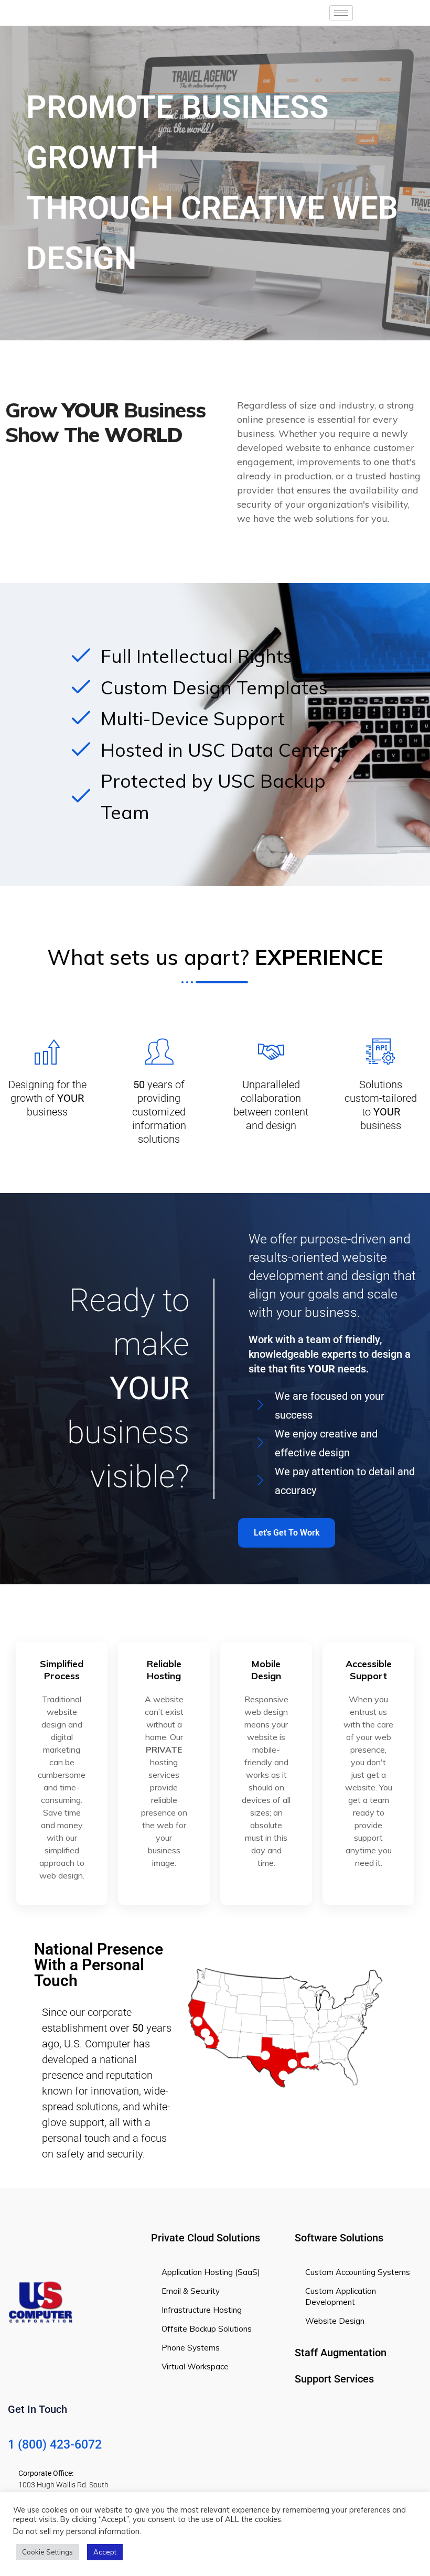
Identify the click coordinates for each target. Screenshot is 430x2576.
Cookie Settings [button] (47, 2552)
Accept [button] (105, 2552)
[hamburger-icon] (341, 13)
